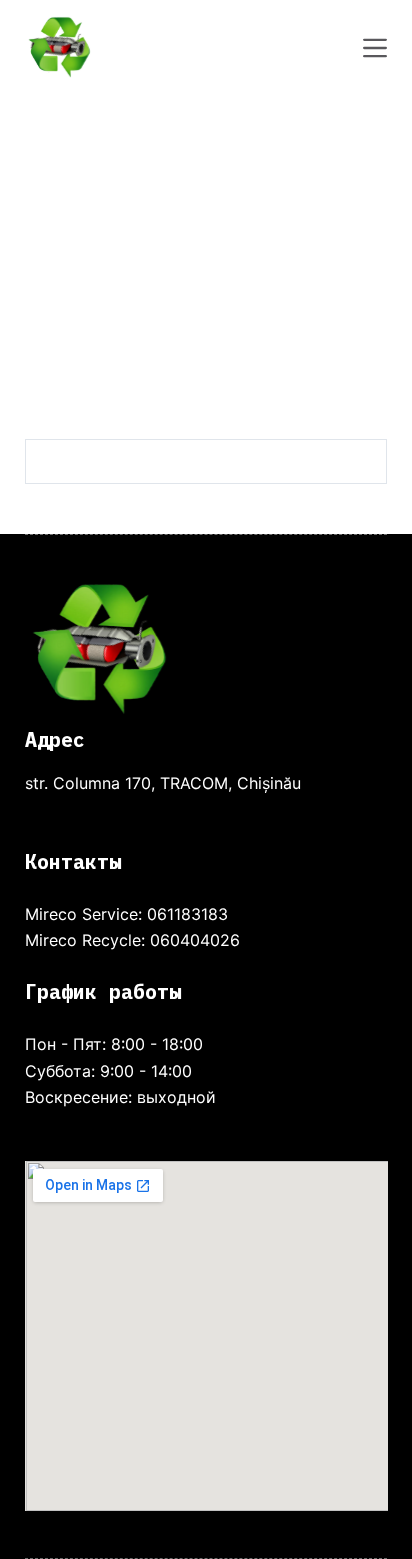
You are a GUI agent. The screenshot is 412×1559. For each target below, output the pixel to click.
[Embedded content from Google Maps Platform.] (206, 1336)
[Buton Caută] (364, 461)
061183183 (187, 914)
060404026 (195, 940)
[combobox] (185, 461)
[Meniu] (375, 48)
